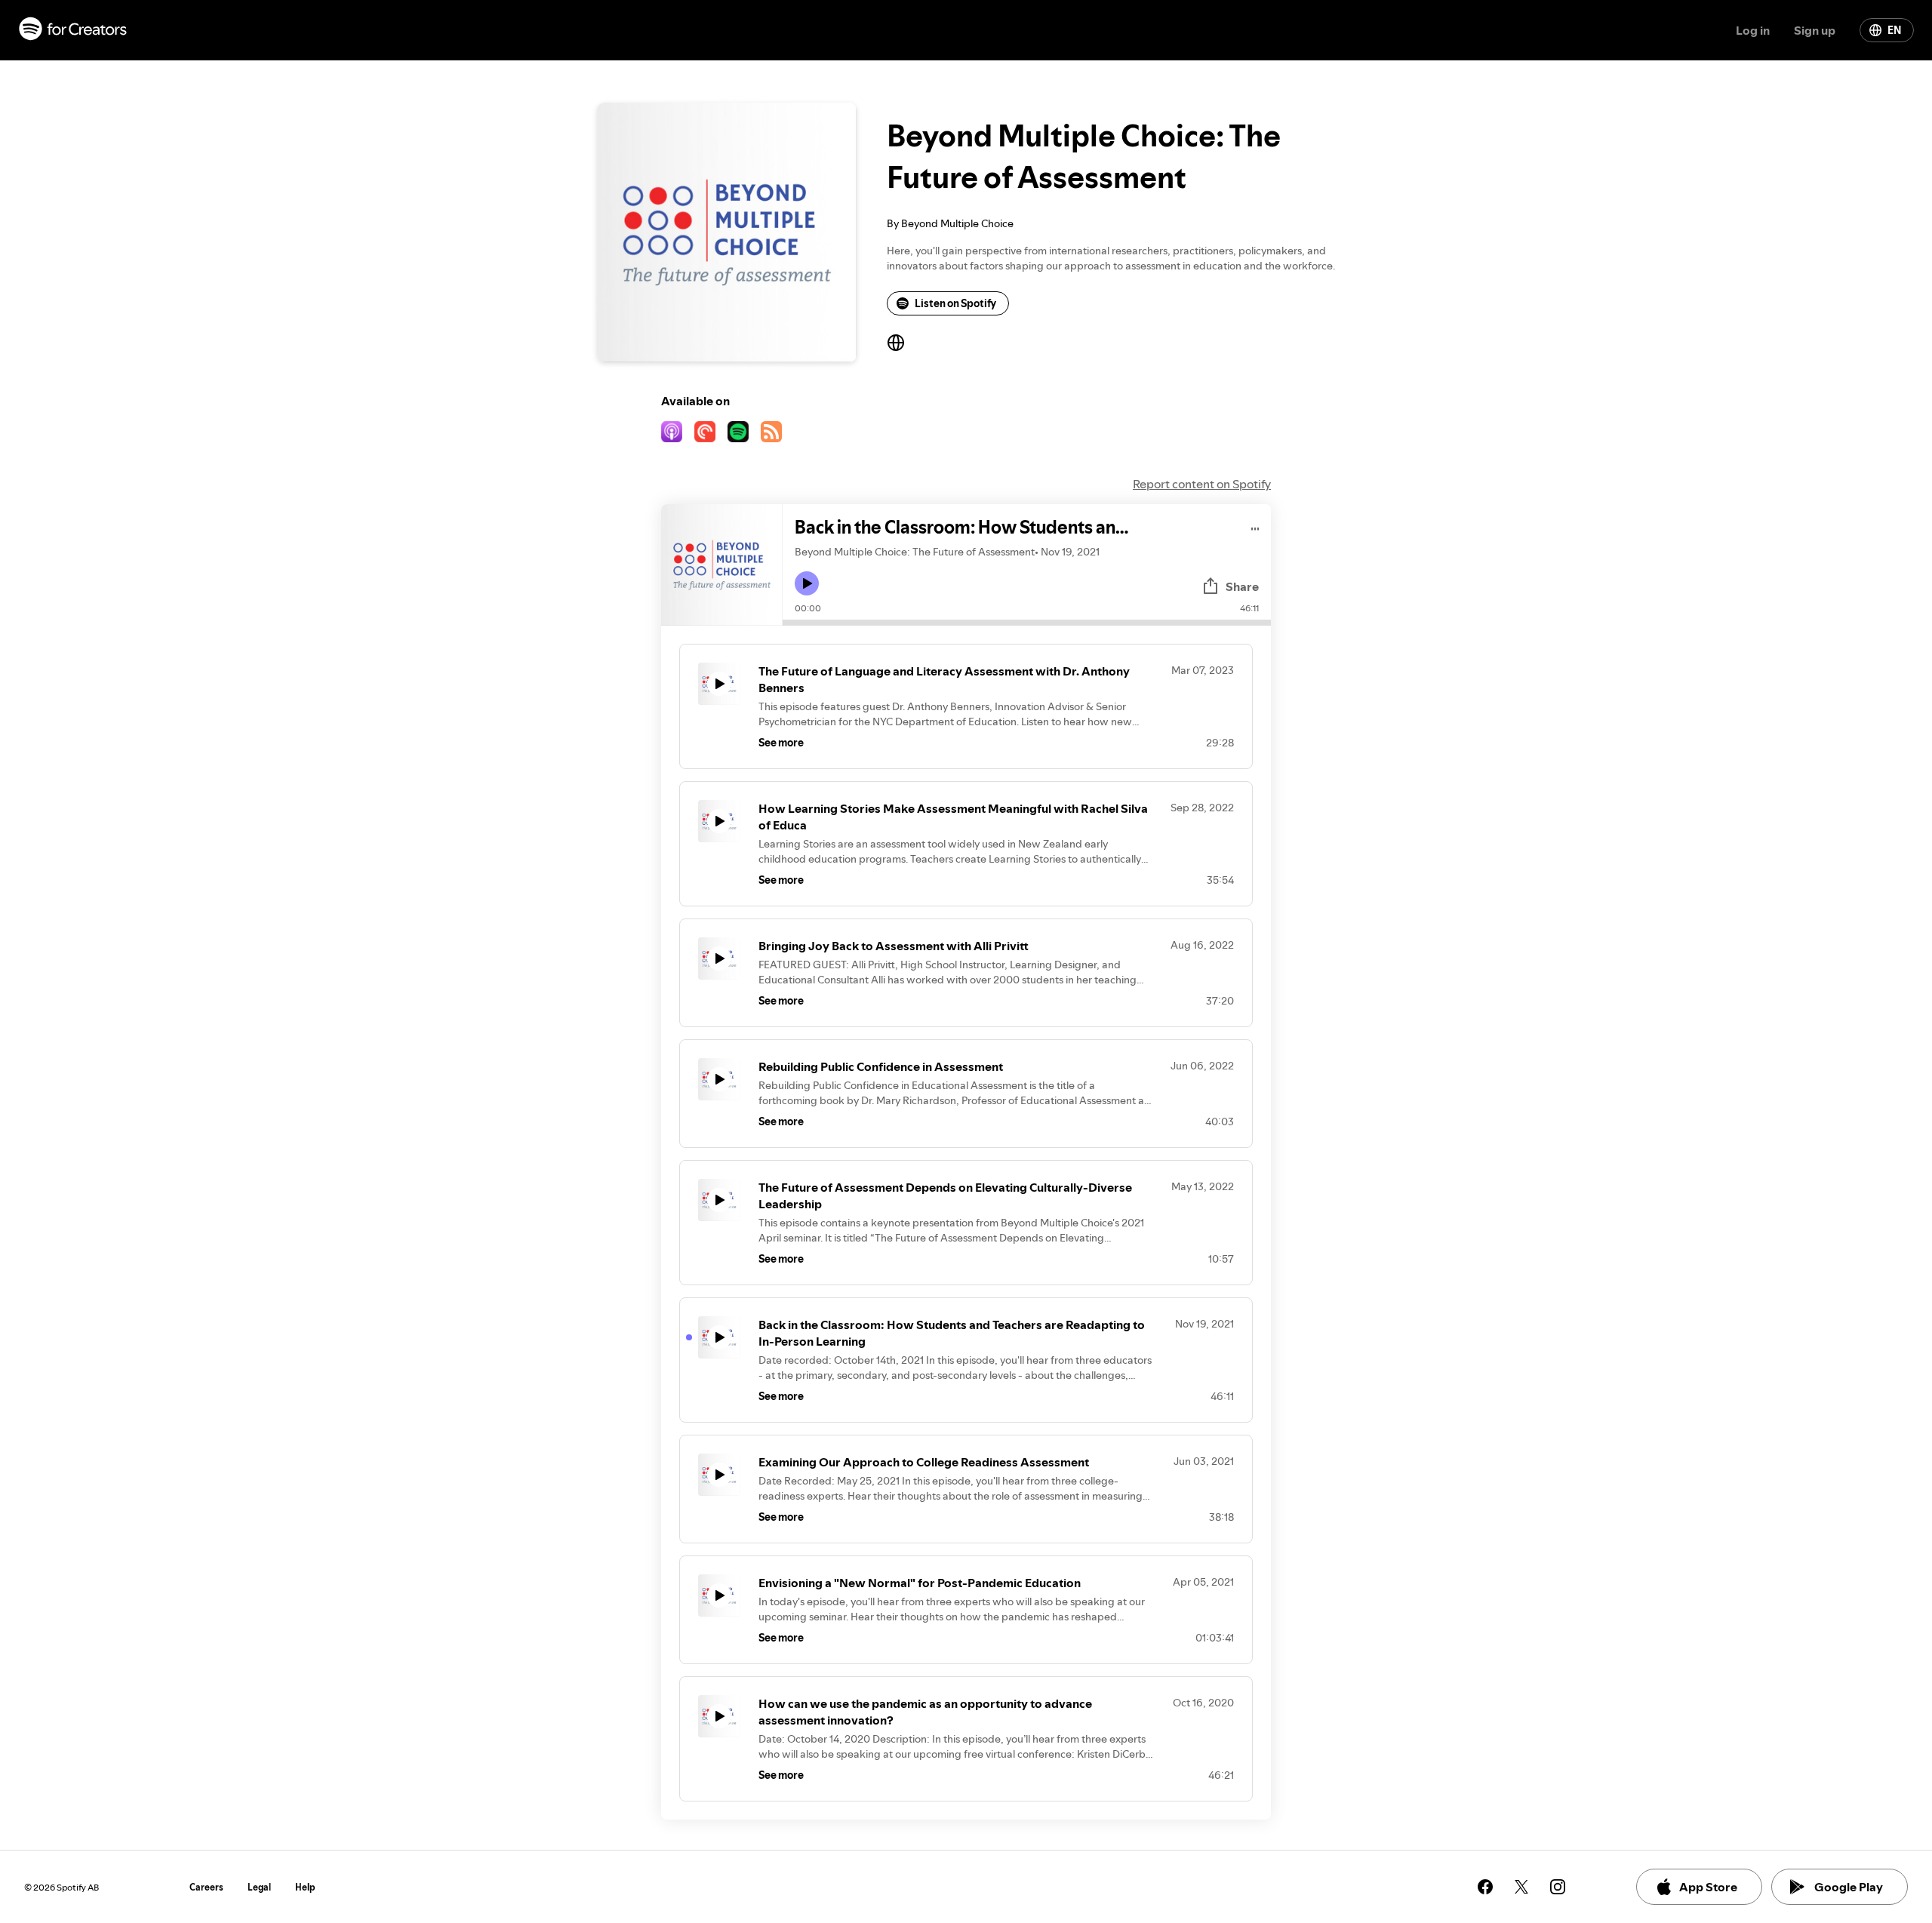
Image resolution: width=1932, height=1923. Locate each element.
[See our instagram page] (1558, 1887)
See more (781, 743)
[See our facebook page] (1485, 1887)
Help (305, 1887)
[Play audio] (1255, 526)
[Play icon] (807, 583)
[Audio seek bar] (1027, 623)
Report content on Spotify (1202, 484)
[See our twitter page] (1521, 1887)
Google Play (1849, 1887)
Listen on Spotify (955, 303)
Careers (206, 1887)
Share (1242, 586)
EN (1894, 30)
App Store (1708, 1887)
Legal (259, 1887)
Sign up (1815, 30)
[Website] (896, 343)
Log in (1753, 30)
